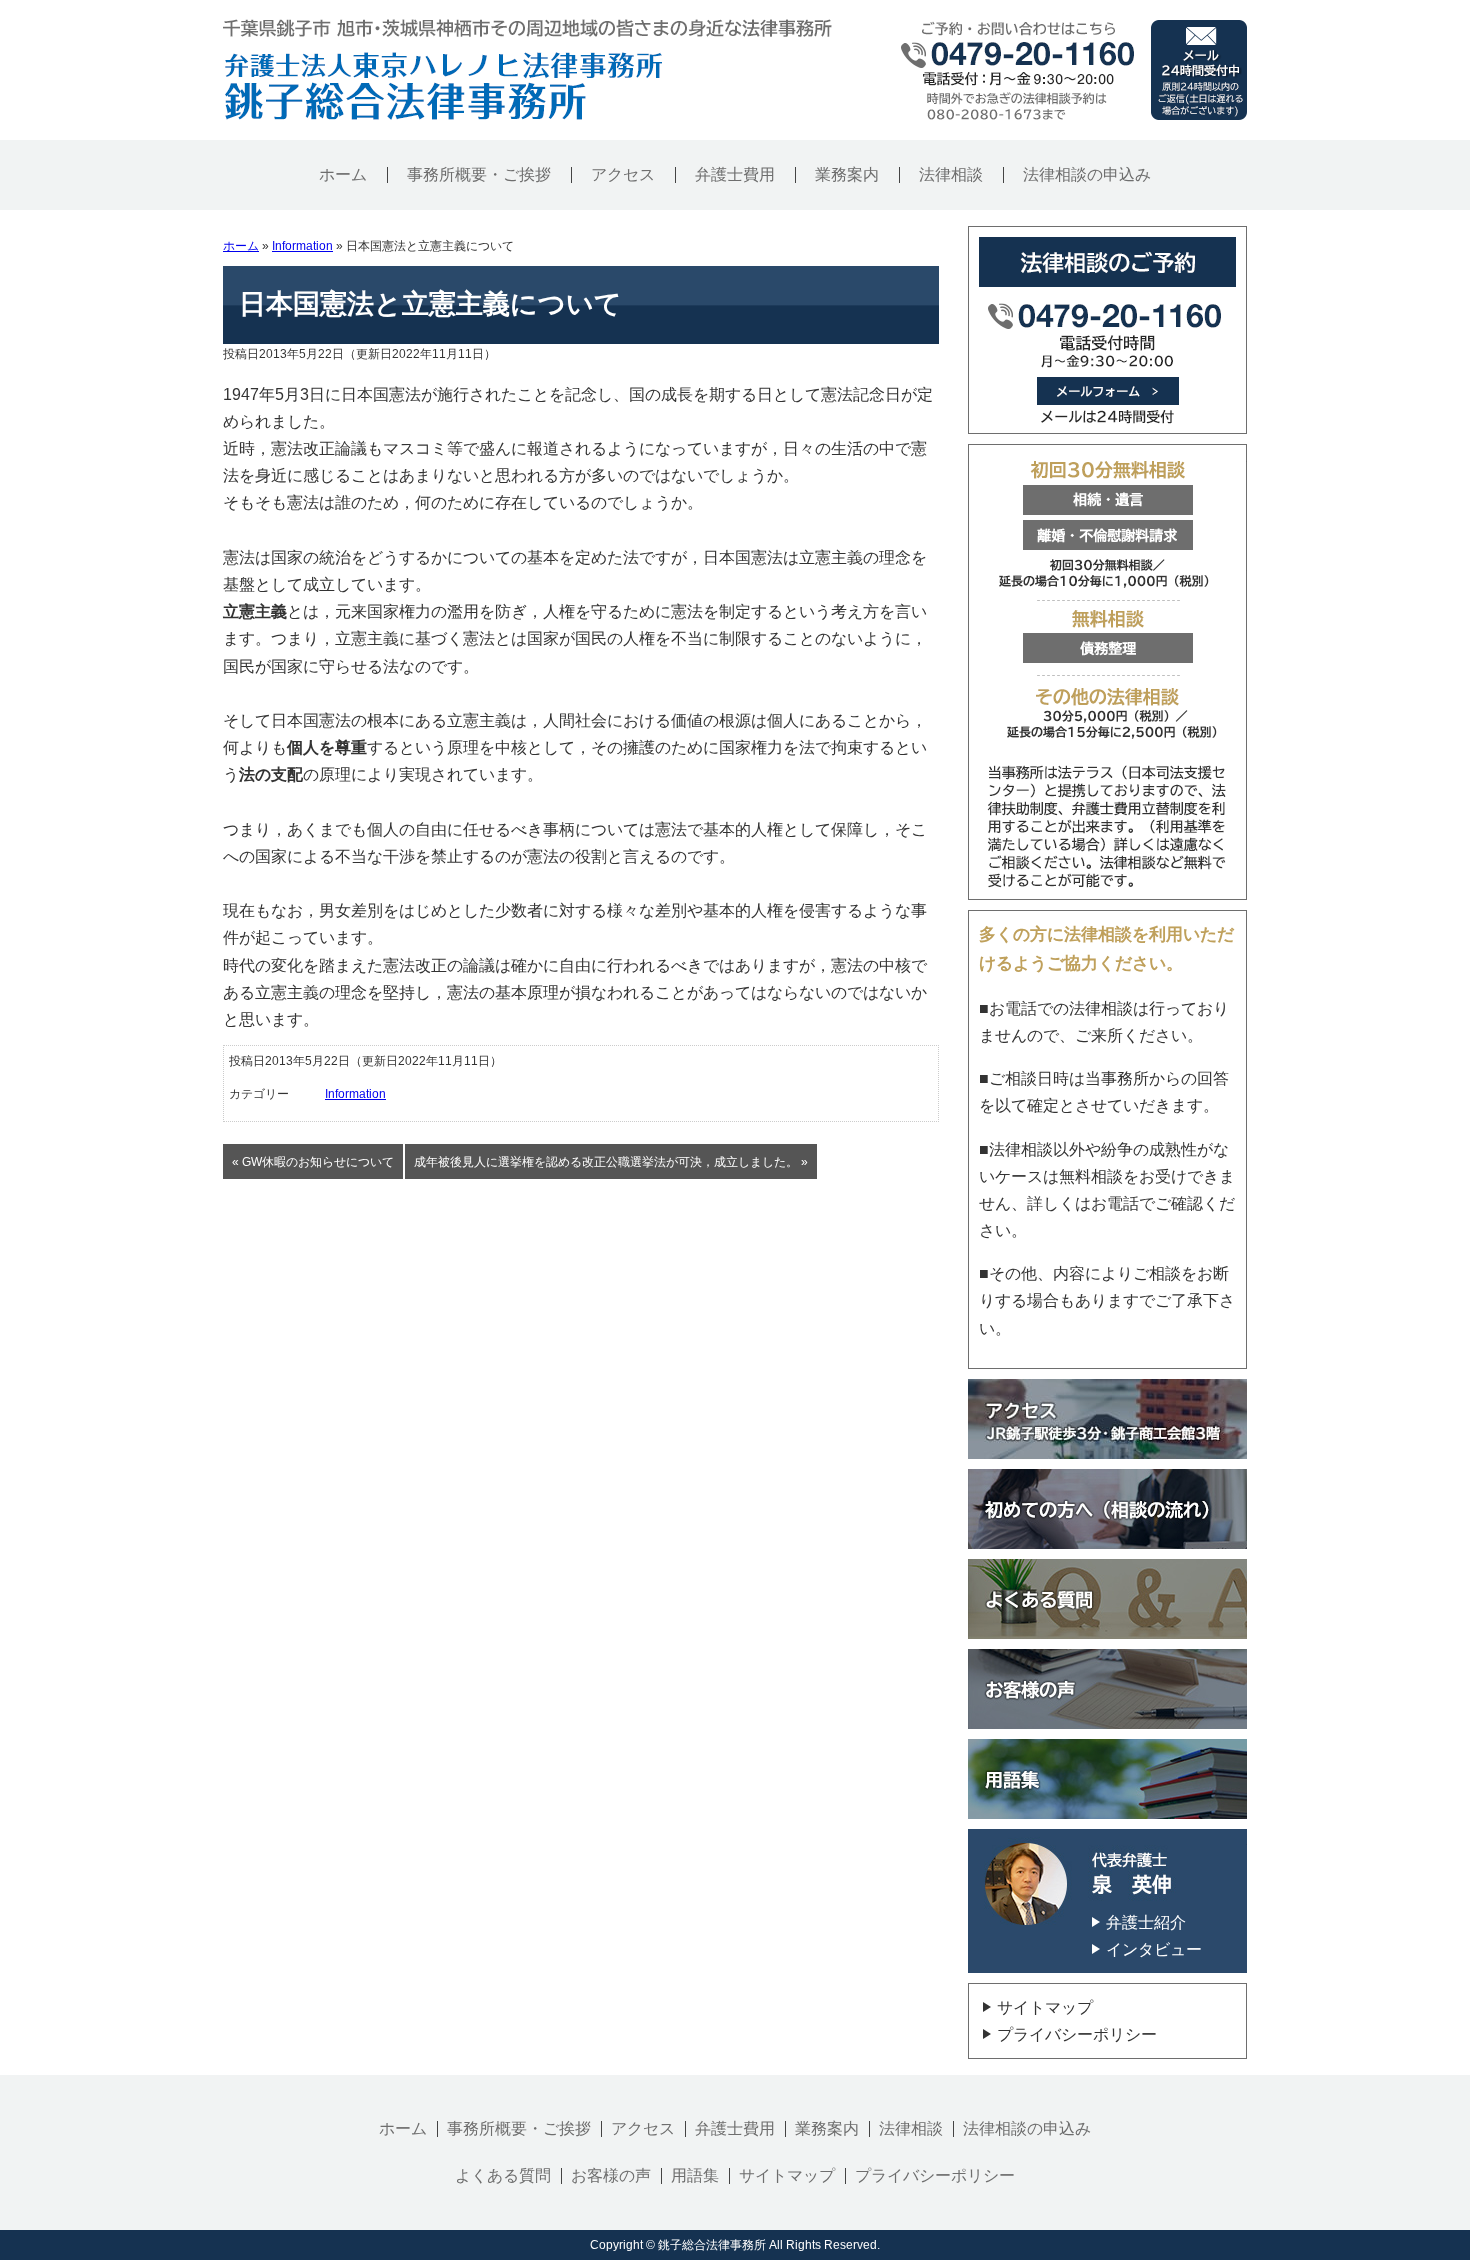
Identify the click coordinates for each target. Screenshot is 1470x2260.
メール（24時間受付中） (1199, 70)
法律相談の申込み (1087, 174)
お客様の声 (611, 2175)
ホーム (343, 174)
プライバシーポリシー (1077, 2034)
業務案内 (847, 174)
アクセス (623, 174)
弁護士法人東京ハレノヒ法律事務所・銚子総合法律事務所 (443, 85)
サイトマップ (1045, 2007)
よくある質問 (503, 2175)
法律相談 (951, 174)
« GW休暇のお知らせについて (313, 1162)
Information (302, 246)
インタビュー (1154, 1949)
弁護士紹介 (1146, 1922)
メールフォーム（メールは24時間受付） (1107, 330)
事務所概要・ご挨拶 (479, 174)
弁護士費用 (735, 174)
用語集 (695, 2175)
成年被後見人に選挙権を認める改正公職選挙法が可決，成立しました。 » (611, 1162)
